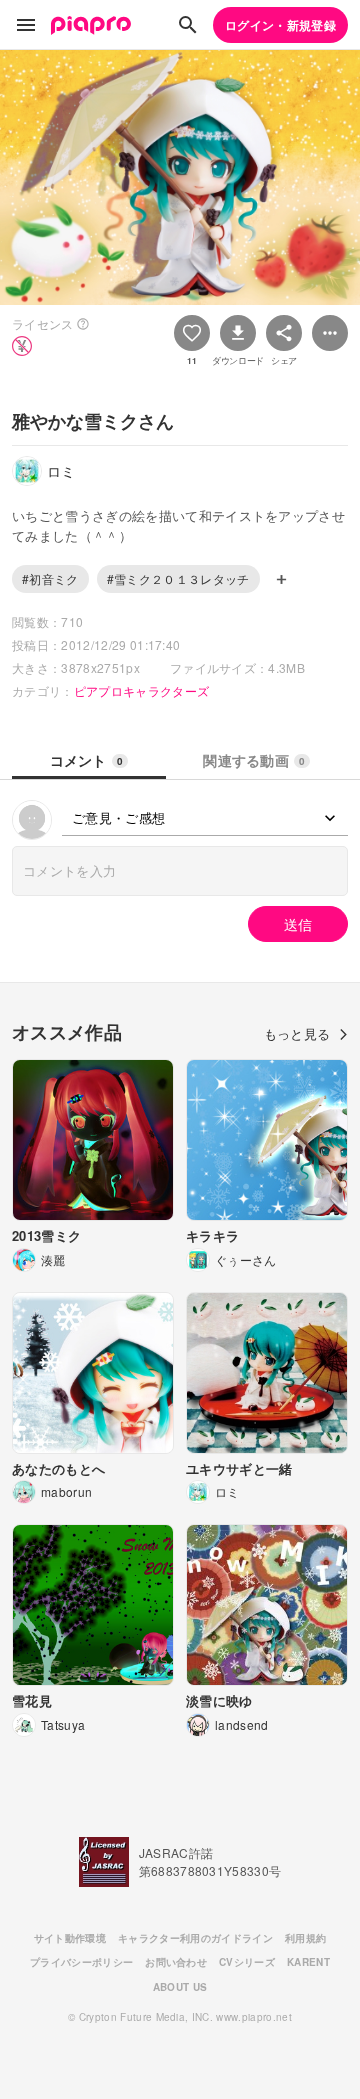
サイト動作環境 (70, 1938)
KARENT (308, 1962)
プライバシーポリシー (81, 1962)
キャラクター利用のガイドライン (195, 1938)
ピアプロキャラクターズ (142, 690)
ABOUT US (180, 1987)
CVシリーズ (247, 1962)
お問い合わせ (176, 1962)
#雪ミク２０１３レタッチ (178, 578)
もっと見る (297, 1033)
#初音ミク (50, 578)
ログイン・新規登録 (280, 25)
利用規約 (305, 1938)
